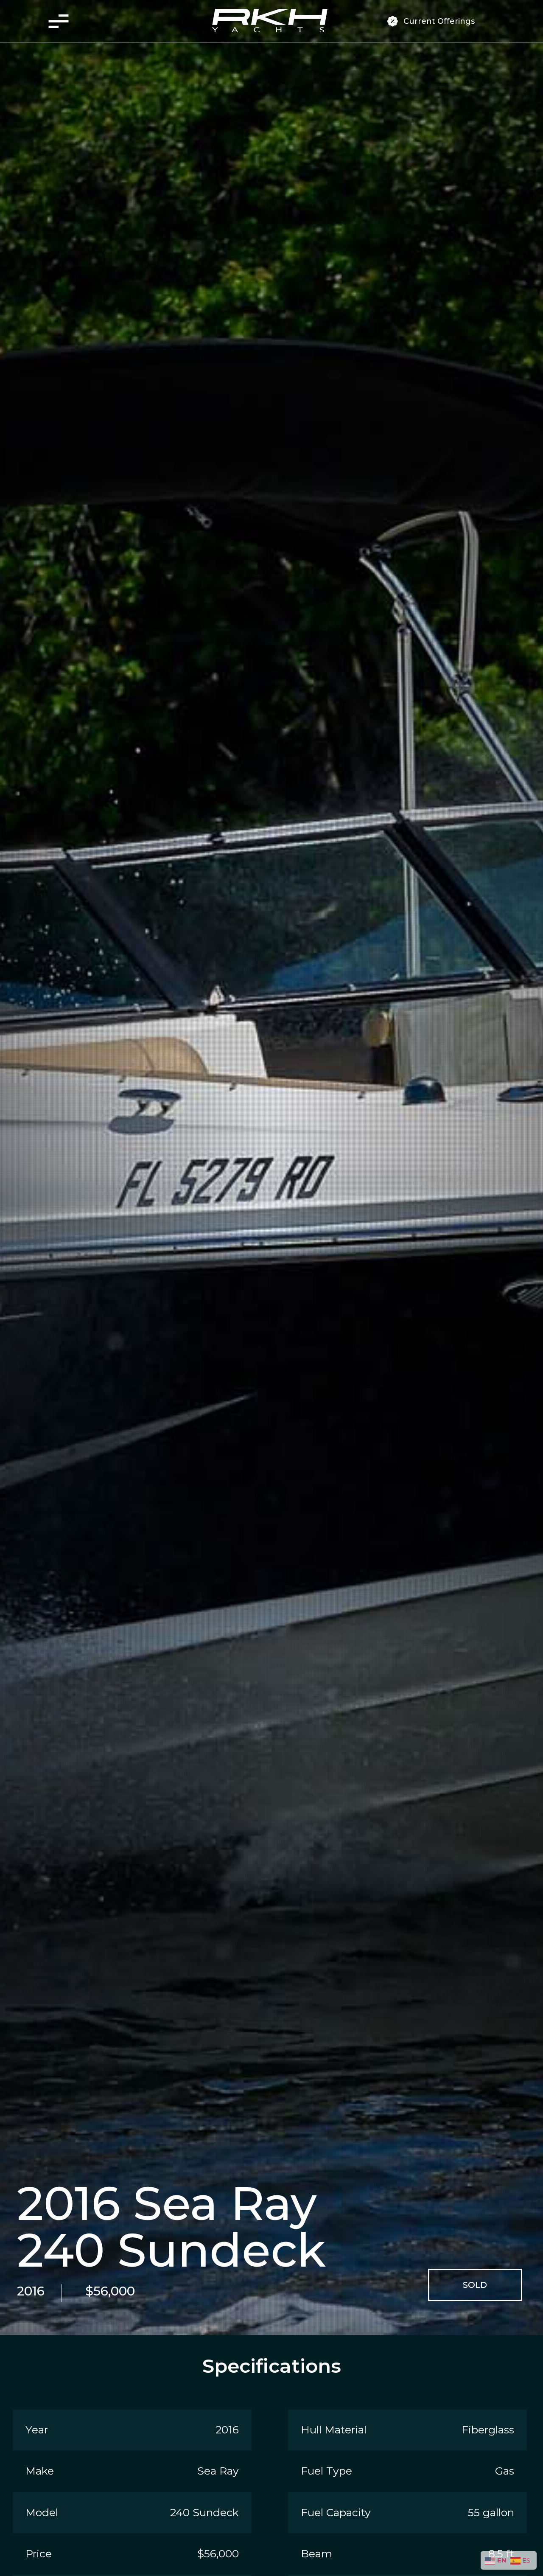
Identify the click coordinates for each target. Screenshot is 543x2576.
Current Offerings (439, 21)
